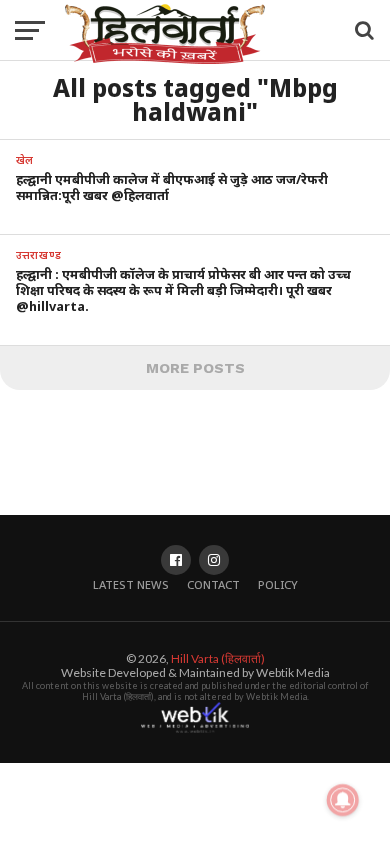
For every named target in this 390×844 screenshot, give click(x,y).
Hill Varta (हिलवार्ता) (218, 658)
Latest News (131, 584)
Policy (278, 584)
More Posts (195, 368)
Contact (213, 584)
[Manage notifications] (343, 800)
